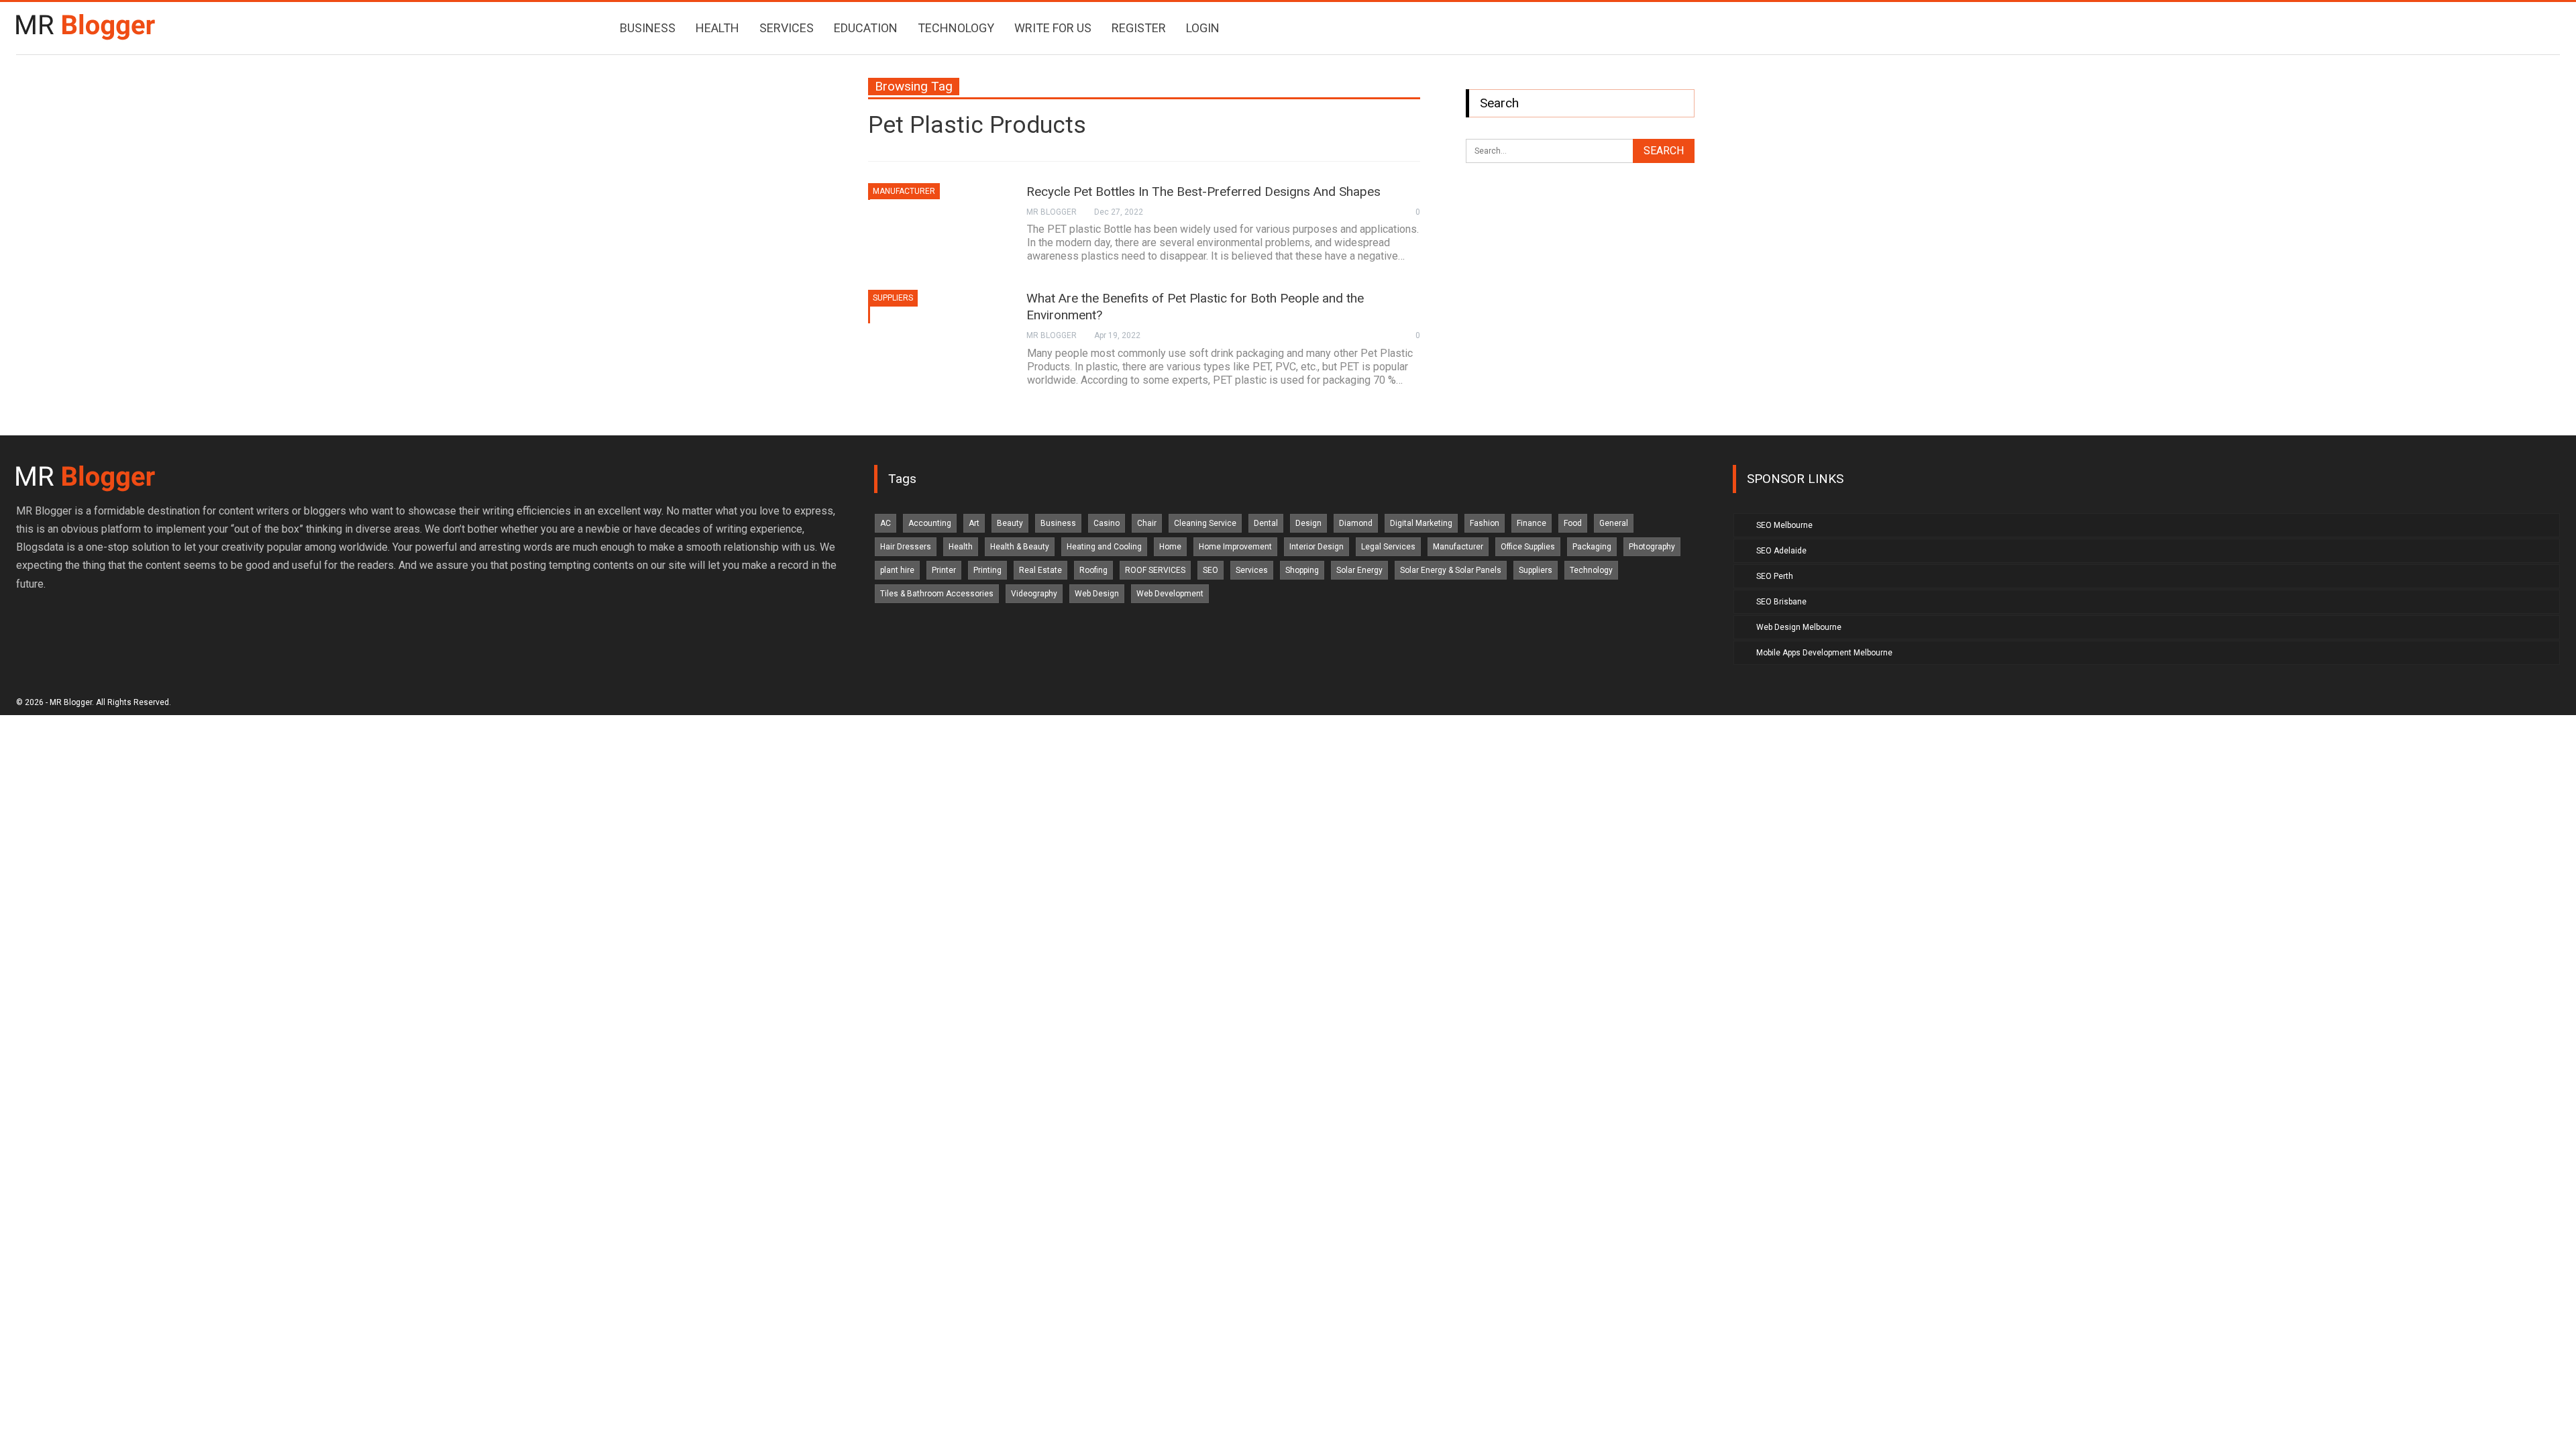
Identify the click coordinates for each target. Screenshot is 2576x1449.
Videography (1034, 594)
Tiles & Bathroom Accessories (937, 594)
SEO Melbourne (1784, 525)
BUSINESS (648, 28)
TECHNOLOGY (956, 28)
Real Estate (1040, 570)
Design (1308, 523)
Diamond (1356, 523)
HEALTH (717, 28)
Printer (944, 570)
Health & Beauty (1020, 547)
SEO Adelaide (1781, 551)
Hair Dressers (906, 547)
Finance (1532, 523)
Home (1170, 547)
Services (1252, 570)
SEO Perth (1775, 576)
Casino (1107, 523)
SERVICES (787, 28)
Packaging (1592, 547)
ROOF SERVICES (1155, 570)
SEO (1211, 570)
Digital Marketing (1421, 523)
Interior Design (1317, 547)
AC (885, 523)
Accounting (930, 523)
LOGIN (1203, 28)
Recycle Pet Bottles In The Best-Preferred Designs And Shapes (1203, 192)
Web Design (1097, 594)
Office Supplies (1528, 547)
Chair (1147, 523)
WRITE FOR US (1053, 28)
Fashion (1485, 523)
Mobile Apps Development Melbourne (1824, 653)
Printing (987, 570)
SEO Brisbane (1781, 602)
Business (1058, 523)
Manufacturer (904, 191)
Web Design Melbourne (1799, 627)
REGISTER (1139, 28)
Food (1573, 523)
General (1614, 523)
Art (974, 523)
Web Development (1170, 594)
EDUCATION (866, 28)
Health (961, 547)
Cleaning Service (1205, 523)
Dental (1266, 523)
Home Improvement (1235, 547)
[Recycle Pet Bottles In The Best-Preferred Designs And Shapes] (938, 228)
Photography (1652, 547)
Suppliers (893, 298)
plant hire (897, 570)
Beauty (1010, 523)
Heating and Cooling (1104, 547)
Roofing (1093, 570)
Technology (1591, 570)
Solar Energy (1359, 570)
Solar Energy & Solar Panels (1451, 570)
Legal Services (1388, 547)
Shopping (1302, 570)
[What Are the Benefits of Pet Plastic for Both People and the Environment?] (938, 335)
